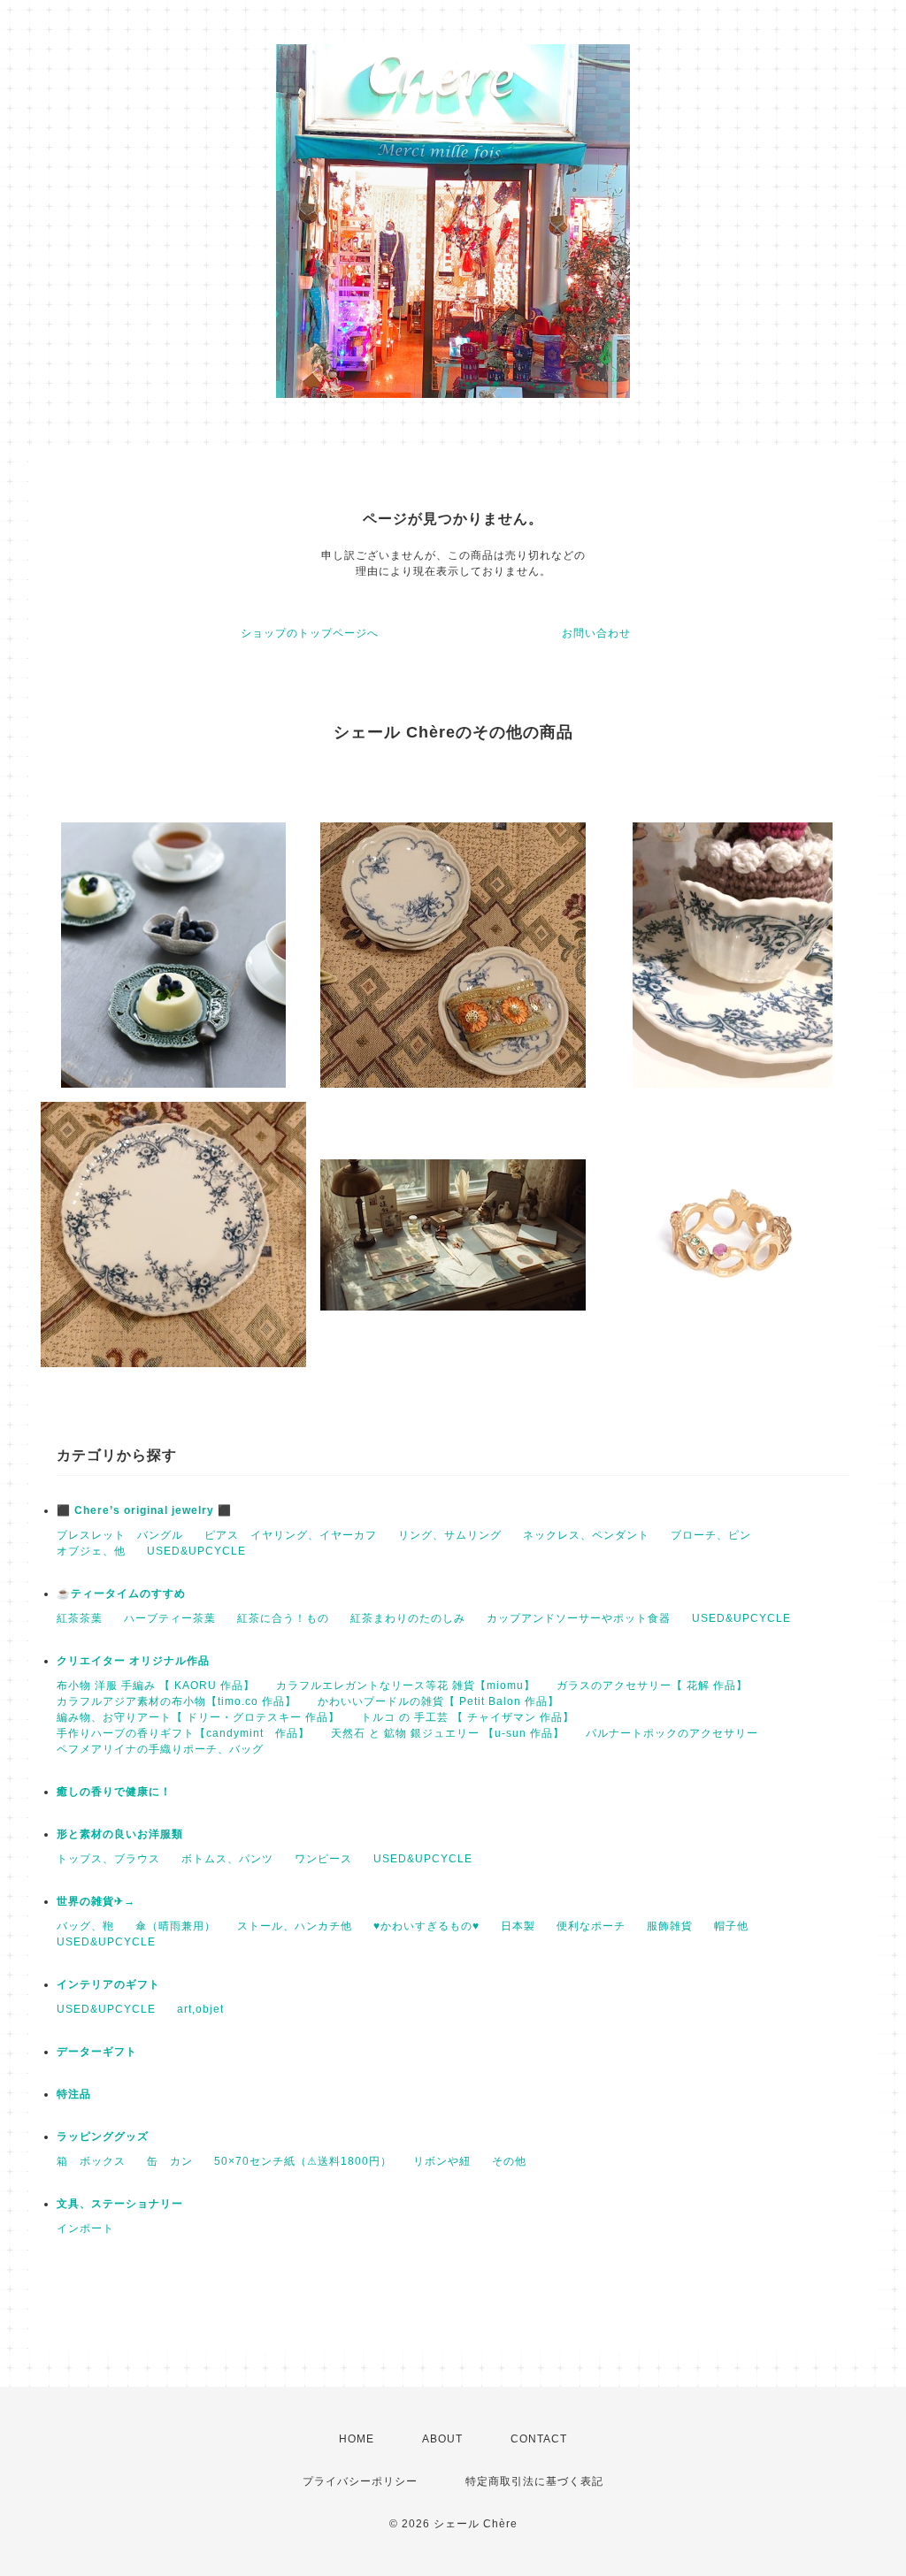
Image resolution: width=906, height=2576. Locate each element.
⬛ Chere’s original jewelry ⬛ (144, 1510)
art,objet (200, 2009)
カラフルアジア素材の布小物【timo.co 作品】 (177, 1701)
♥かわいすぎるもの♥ (426, 1926)
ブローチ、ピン (711, 1535)
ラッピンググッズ (103, 2136)
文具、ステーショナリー (120, 2204)
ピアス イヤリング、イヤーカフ (291, 1535)
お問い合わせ (596, 633)
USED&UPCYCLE (196, 1551)
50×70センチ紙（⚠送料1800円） (303, 2161)
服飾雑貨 (670, 1926)
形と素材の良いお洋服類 (120, 1834)
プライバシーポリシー (360, 2481)
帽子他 (731, 1926)
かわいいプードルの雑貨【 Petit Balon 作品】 (438, 1701)
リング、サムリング (450, 1535)
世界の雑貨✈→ (96, 1901)
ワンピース (323, 1859)
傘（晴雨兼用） (176, 1926)
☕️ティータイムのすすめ (121, 1594)
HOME (357, 2439)
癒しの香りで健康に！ (114, 1792)
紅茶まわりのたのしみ (408, 1618)
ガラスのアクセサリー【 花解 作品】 (652, 1685)
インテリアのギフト (108, 1984)
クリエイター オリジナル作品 (133, 1661)
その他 (509, 2161)
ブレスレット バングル (120, 1535)
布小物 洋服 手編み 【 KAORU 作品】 (156, 1685)
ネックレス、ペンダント (586, 1535)
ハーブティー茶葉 (170, 1618)
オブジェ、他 (91, 1551)
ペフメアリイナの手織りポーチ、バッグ (160, 1749)
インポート (85, 2228)
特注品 (74, 2094)
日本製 (518, 1926)
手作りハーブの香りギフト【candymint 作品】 (183, 1733)
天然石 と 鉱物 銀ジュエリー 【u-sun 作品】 (448, 1733)
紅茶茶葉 (80, 1618)
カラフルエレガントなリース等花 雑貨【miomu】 (406, 1685)
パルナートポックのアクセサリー (672, 1733)
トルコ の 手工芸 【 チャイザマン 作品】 (468, 1717)
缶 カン (170, 2161)
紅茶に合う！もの (283, 1618)
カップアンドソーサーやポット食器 (579, 1618)
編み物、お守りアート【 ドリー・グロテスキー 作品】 (198, 1717)
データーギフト (97, 2052)
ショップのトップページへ (310, 633)
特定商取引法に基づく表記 (534, 2481)
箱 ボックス (91, 2161)
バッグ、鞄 (85, 1926)
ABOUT (442, 2439)
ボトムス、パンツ (227, 1859)
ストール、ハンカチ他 (295, 1926)
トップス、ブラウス (108, 1859)
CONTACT (539, 2439)
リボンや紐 (442, 2161)
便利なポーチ (591, 1926)
